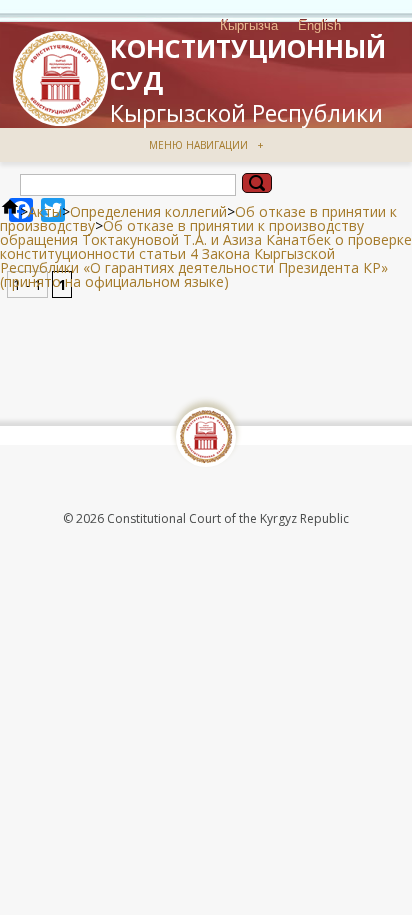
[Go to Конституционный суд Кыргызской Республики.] (10, 211)
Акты (45, 211)
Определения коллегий (148, 211)
